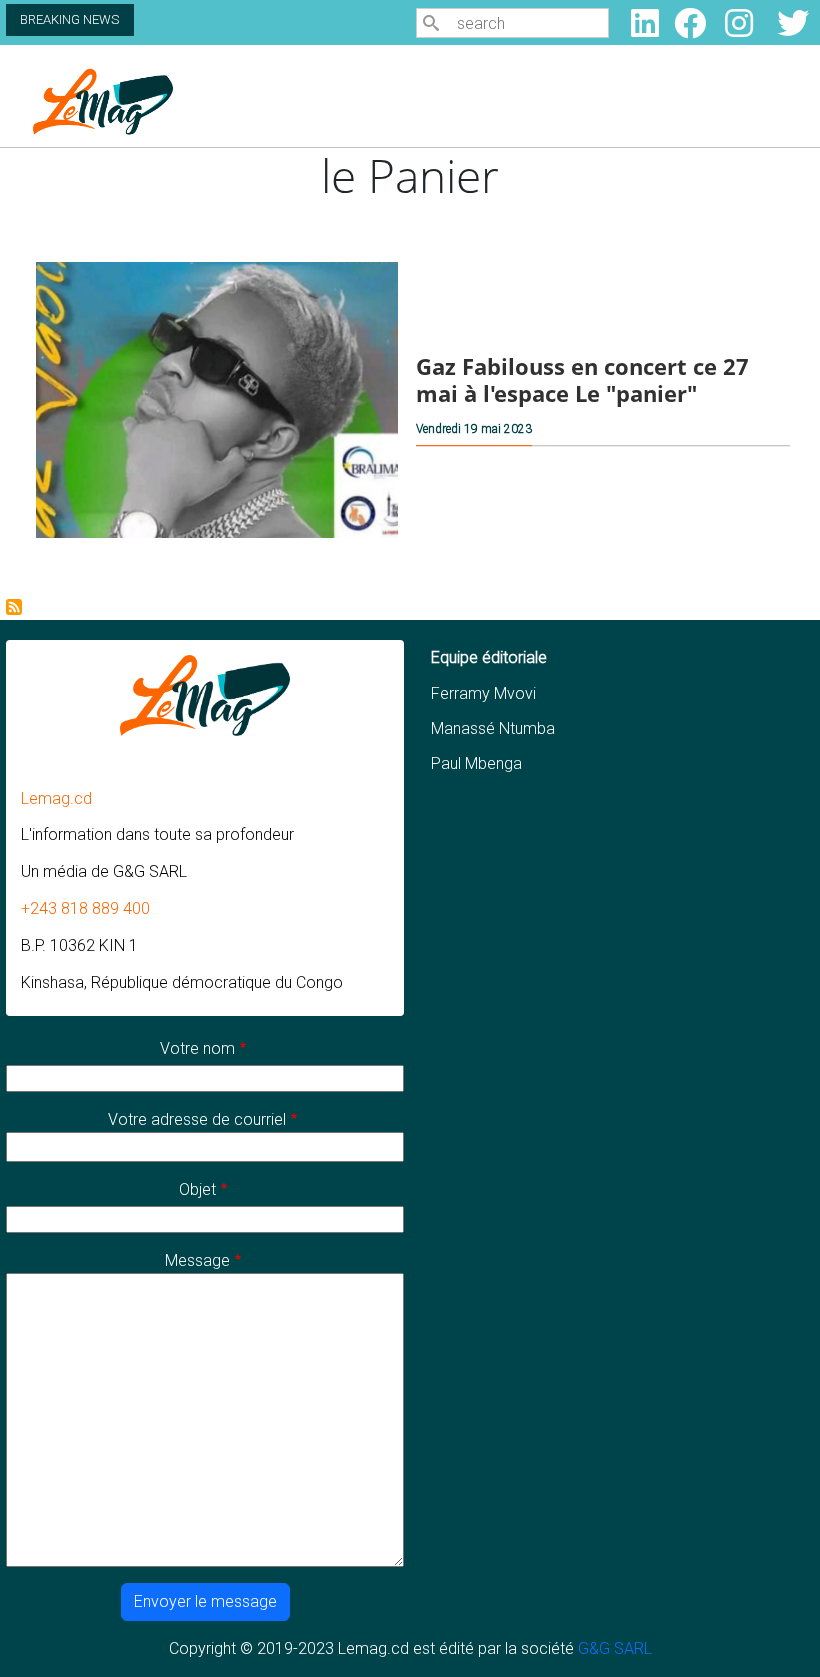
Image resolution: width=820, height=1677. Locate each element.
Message (197, 1260)
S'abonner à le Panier (14, 607)
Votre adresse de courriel (197, 1119)
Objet (197, 1189)
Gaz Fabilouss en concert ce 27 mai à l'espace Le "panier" (582, 380)
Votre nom (197, 1048)
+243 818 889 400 (85, 908)
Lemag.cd (56, 798)
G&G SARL (615, 1648)
